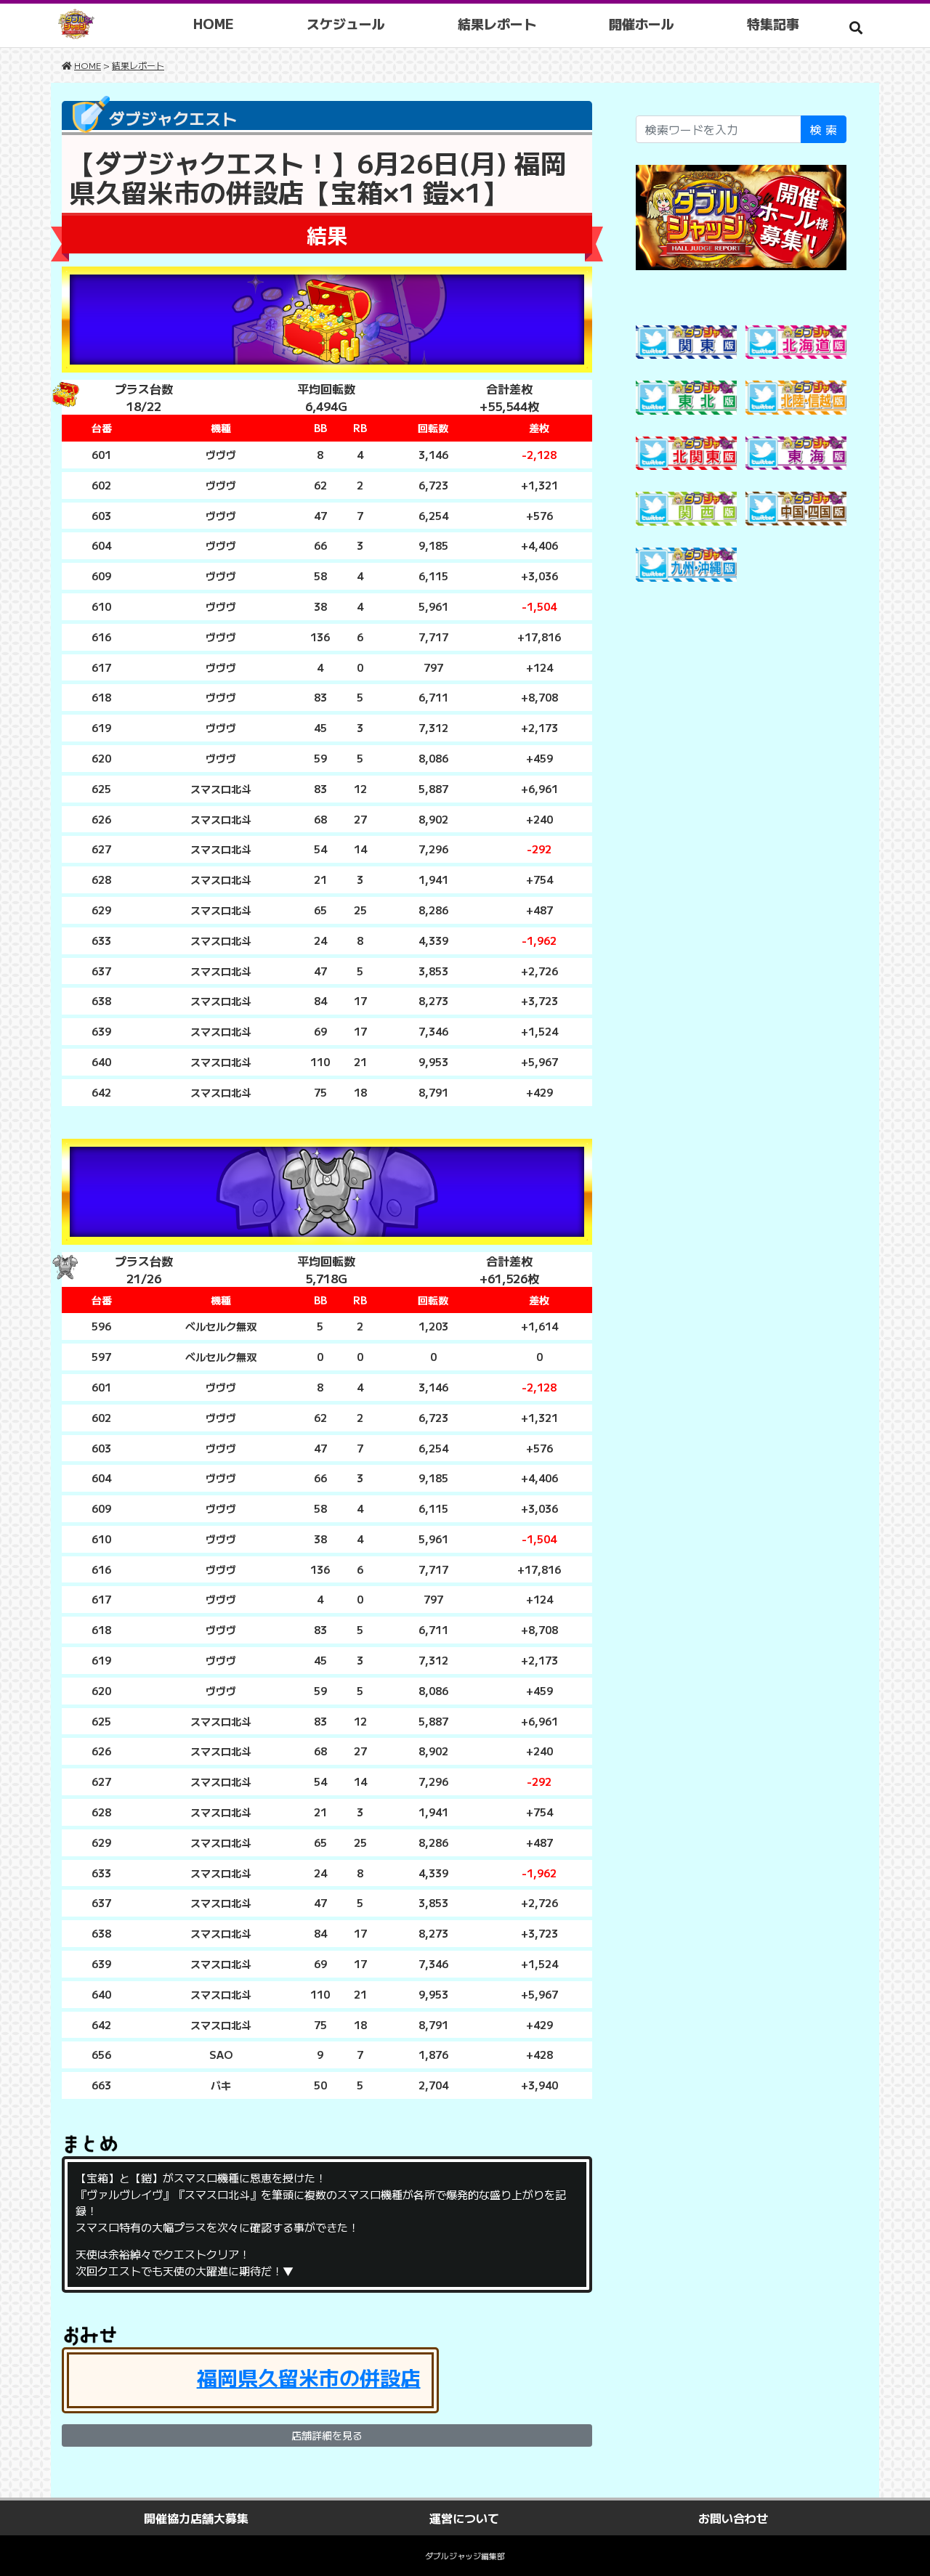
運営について (464, 2518)
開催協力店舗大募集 (196, 2518)
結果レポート (497, 23)
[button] (856, 27)
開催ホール (642, 23)
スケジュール (346, 23)
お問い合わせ (733, 2518)
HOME (214, 23)
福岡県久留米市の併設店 (309, 2377)
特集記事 (773, 23)
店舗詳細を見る (327, 2435)
